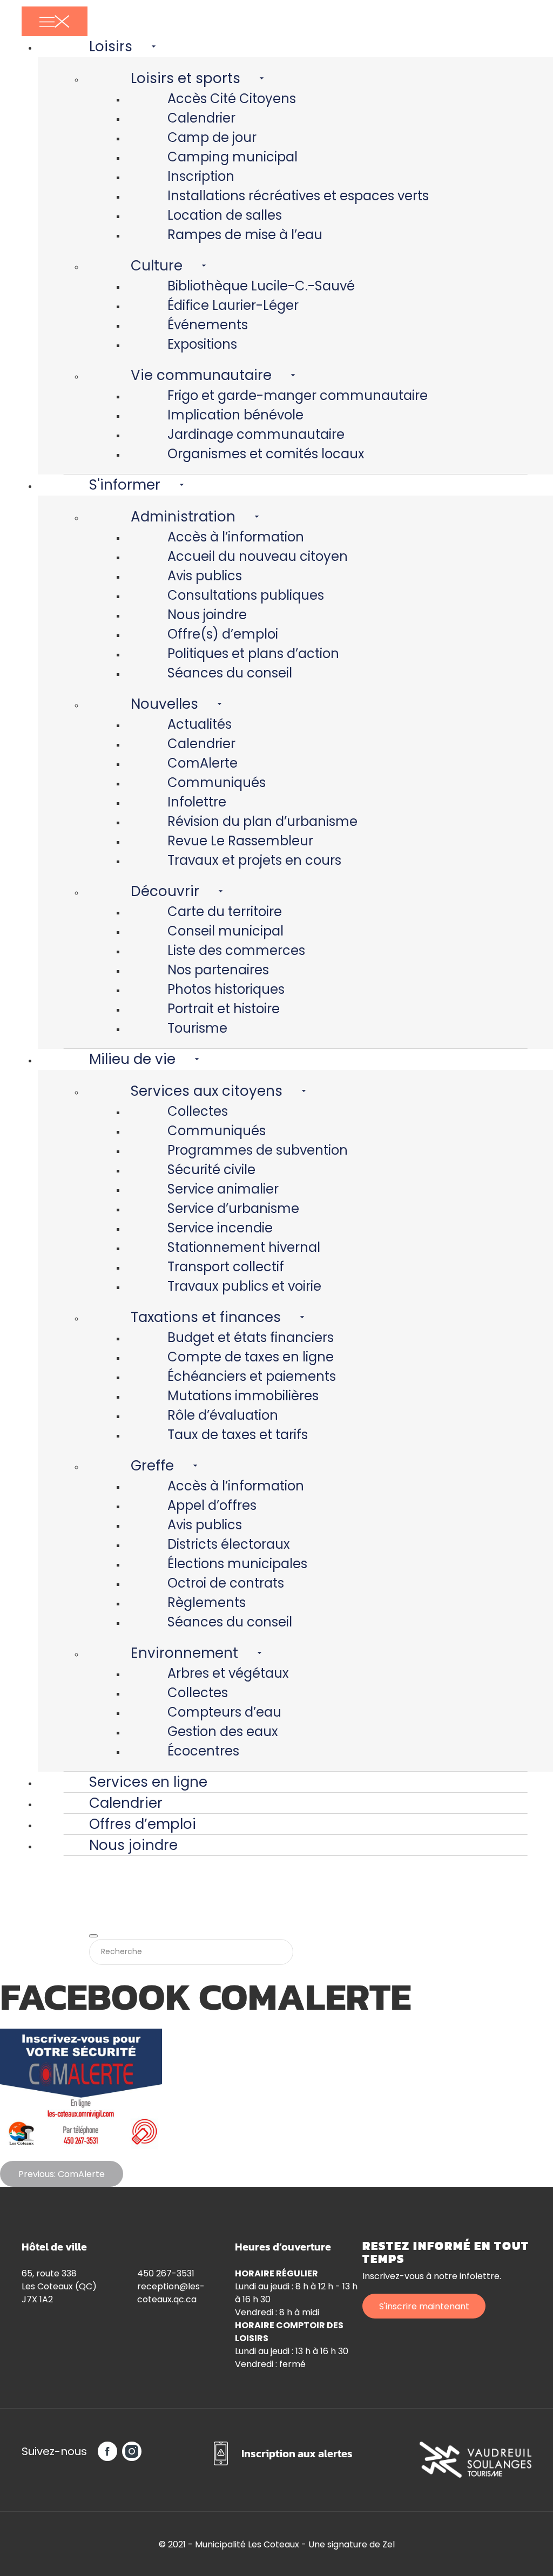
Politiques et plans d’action (253, 653)
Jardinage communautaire (256, 434)
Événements (208, 325)
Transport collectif (226, 1267)
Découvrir (165, 891)
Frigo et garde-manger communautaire (298, 395)
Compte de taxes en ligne (251, 1357)
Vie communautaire (201, 375)
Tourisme (197, 1028)
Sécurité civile (211, 1170)
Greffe (152, 1466)
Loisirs (111, 46)
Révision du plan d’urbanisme (262, 821)
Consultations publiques (246, 595)
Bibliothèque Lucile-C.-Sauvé (261, 286)
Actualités (200, 724)
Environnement (184, 1653)
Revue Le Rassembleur (240, 841)
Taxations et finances (206, 1317)
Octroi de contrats (226, 1583)
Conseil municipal (225, 931)
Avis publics (205, 576)
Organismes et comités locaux (266, 454)
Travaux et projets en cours (254, 860)
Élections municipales (237, 1564)
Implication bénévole (235, 415)
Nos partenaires (218, 970)
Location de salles (225, 215)
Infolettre (197, 802)
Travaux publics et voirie (244, 1286)
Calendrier (201, 118)
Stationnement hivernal (244, 1247)
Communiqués (217, 782)
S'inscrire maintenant (424, 2306)
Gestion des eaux (223, 1731)
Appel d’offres (212, 1505)
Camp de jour (212, 137)
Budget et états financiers (251, 1337)
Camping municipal (232, 157)
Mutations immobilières (243, 1396)
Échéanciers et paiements (252, 1376)
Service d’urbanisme (233, 1208)
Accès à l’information (236, 537)
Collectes (198, 1111)
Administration (183, 517)
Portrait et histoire (224, 1009)
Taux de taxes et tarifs (238, 1435)
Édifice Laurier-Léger (233, 305)
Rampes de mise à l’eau (245, 235)
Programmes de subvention (258, 1150)
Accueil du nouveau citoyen (258, 556)
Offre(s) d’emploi (223, 634)
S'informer (125, 485)
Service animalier (223, 1189)
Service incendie (220, 1228)
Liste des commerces (236, 950)
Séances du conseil (230, 673)
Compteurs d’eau (224, 1712)
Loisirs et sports (186, 78)
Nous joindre (207, 615)
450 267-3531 (166, 2273)
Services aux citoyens (207, 1091)
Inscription (201, 176)
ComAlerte (203, 763)
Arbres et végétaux (228, 1673)
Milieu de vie (132, 1059)
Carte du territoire (225, 911)
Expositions (202, 344)
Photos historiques (226, 989)
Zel (389, 2544)
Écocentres (203, 1751)
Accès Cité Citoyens (232, 99)
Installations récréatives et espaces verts (298, 196)
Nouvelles (164, 704)
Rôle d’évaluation (223, 1415)
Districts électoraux (229, 1544)
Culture (157, 266)
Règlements (207, 1602)
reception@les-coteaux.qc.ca (171, 2293)
